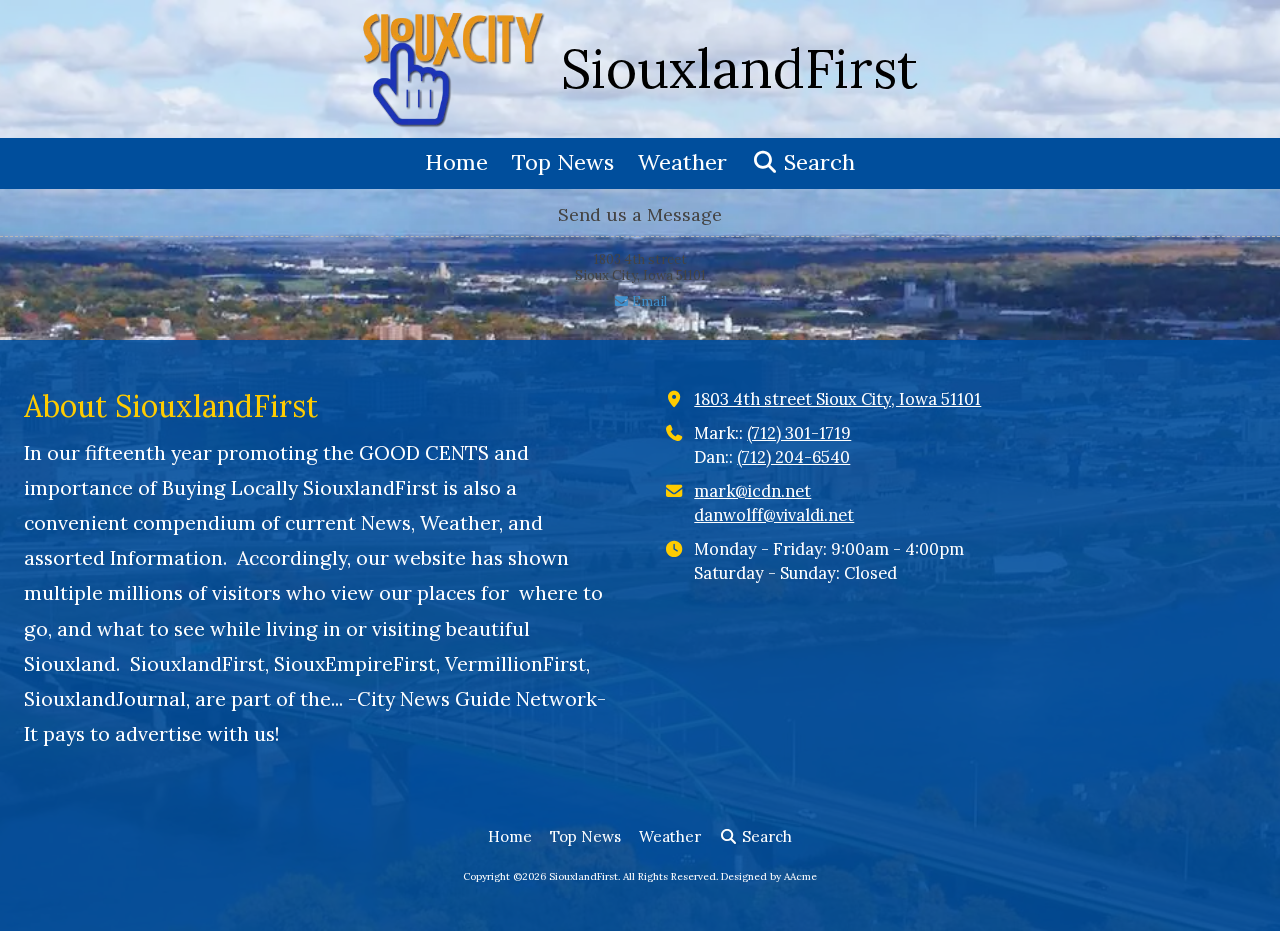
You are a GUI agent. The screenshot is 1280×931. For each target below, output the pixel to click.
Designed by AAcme (769, 876)
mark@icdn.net (752, 491)
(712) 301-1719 (799, 433)
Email (648, 301)
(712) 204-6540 (793, 457)
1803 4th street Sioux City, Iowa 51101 (837, 399)
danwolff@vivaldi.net (774, 515)
